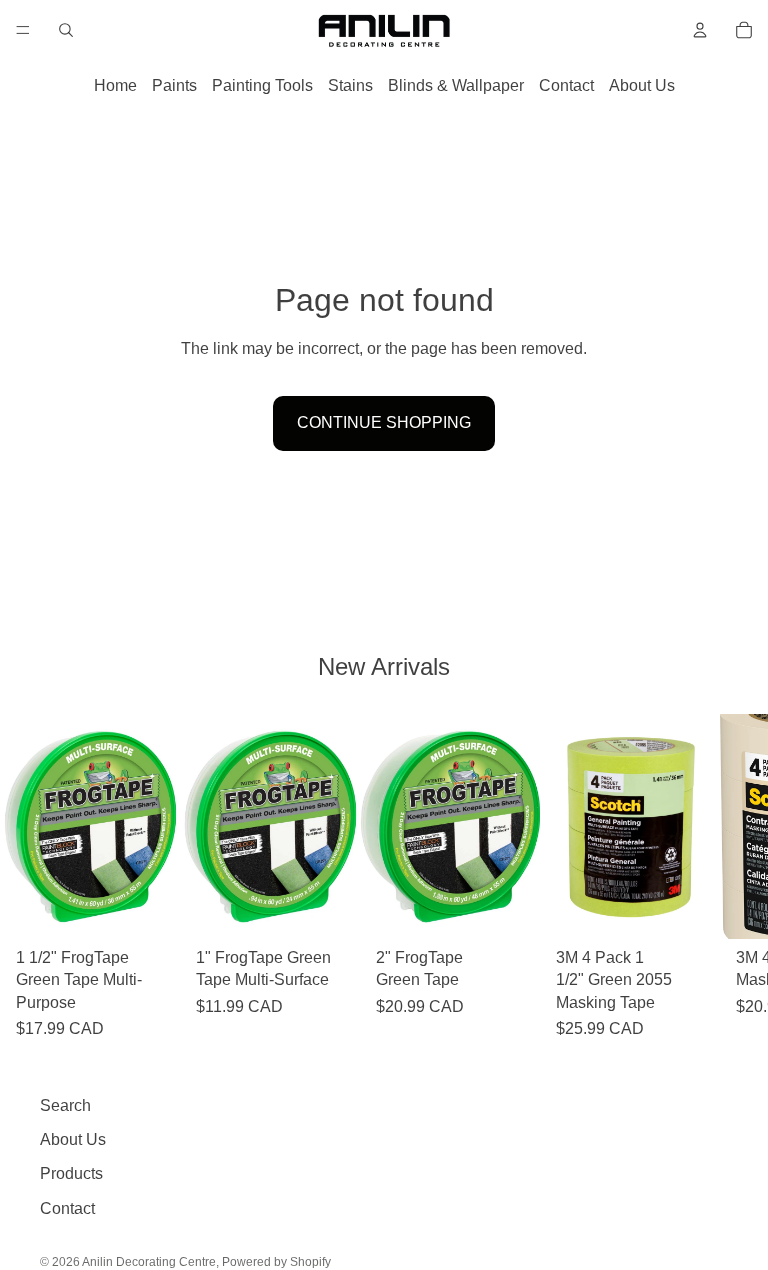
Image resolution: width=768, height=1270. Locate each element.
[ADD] (149, 909)
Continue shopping (384, 422)
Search (65, 1105)
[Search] (66, 30)
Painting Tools (262, 85)
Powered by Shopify (276, 1262)
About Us (642, 85)
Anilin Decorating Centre (149, 1262)
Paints (174, 85)
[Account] (700, 30)
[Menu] (23, 30)
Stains (350, 85)
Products (71, 1173)
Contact (566, 85)
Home (115, 85)
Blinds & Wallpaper (456, 85)
